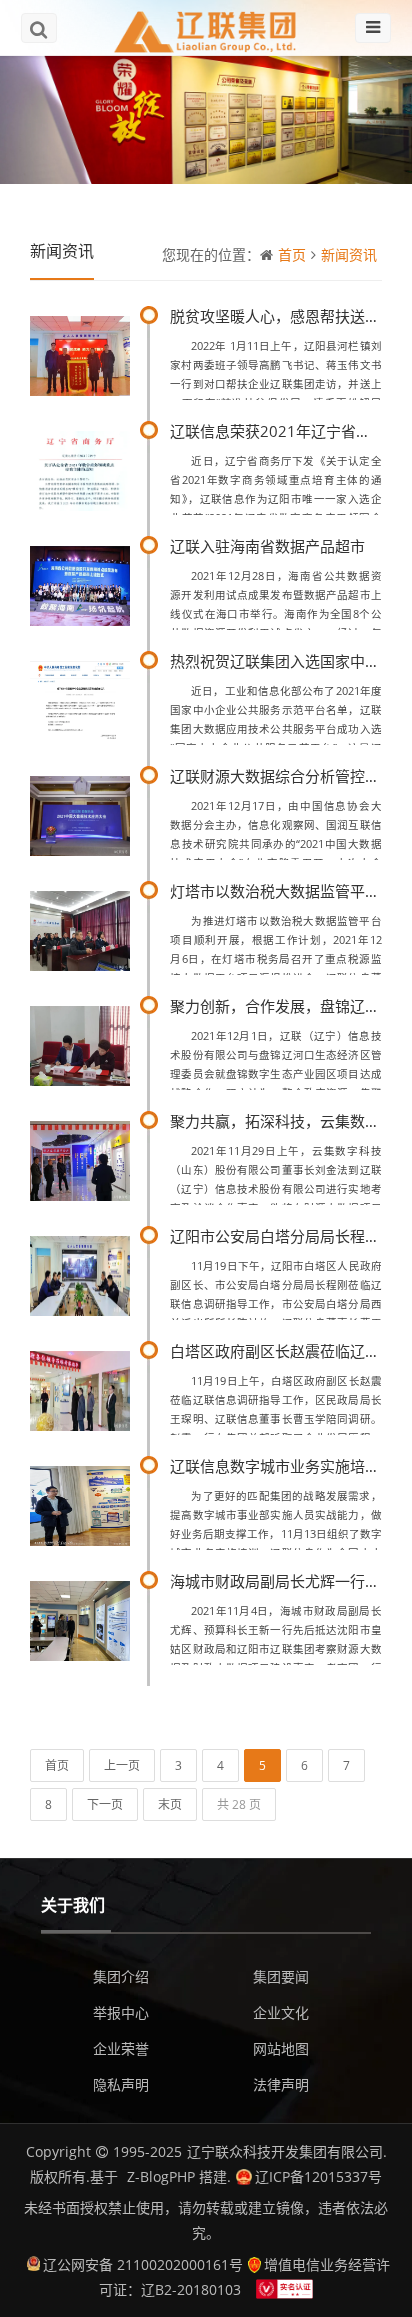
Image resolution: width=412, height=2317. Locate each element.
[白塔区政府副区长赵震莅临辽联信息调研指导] (80, 1388)
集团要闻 (281, 1976)
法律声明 (281, 2084)
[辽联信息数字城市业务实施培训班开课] (80, 1503)
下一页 (105, 1804)
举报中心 (121, 2012)
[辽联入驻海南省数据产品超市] (80, 583)
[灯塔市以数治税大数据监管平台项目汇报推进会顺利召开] (80, 928)
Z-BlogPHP (161, 2176)
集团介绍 (121, 1976)
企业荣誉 (121, 2048)
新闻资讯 (349, 254)
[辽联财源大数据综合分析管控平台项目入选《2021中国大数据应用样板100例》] (80, 813)
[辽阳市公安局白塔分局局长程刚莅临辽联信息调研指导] (80, 1273)
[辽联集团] (206, 27)
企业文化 (281, 2012)
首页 (292, 254)
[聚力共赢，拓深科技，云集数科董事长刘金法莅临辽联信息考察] (80, 1158)
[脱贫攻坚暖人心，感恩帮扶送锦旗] (80, 353)
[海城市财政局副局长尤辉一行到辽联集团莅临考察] (80, 1618)
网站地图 (281, 2048)
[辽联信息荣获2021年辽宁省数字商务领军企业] (80, 468)
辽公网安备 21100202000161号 (143, 2264)
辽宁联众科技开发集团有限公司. (287, 2151)
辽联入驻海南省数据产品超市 (267, 546)
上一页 (122, 1765)
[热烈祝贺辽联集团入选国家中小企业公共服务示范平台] (80, 698)
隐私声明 (121, 2084)
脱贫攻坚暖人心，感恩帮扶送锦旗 (282, 316)
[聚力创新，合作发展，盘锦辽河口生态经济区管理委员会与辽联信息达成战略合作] (80, 1043)
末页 (170, 1804)
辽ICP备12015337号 (318, 2176)
